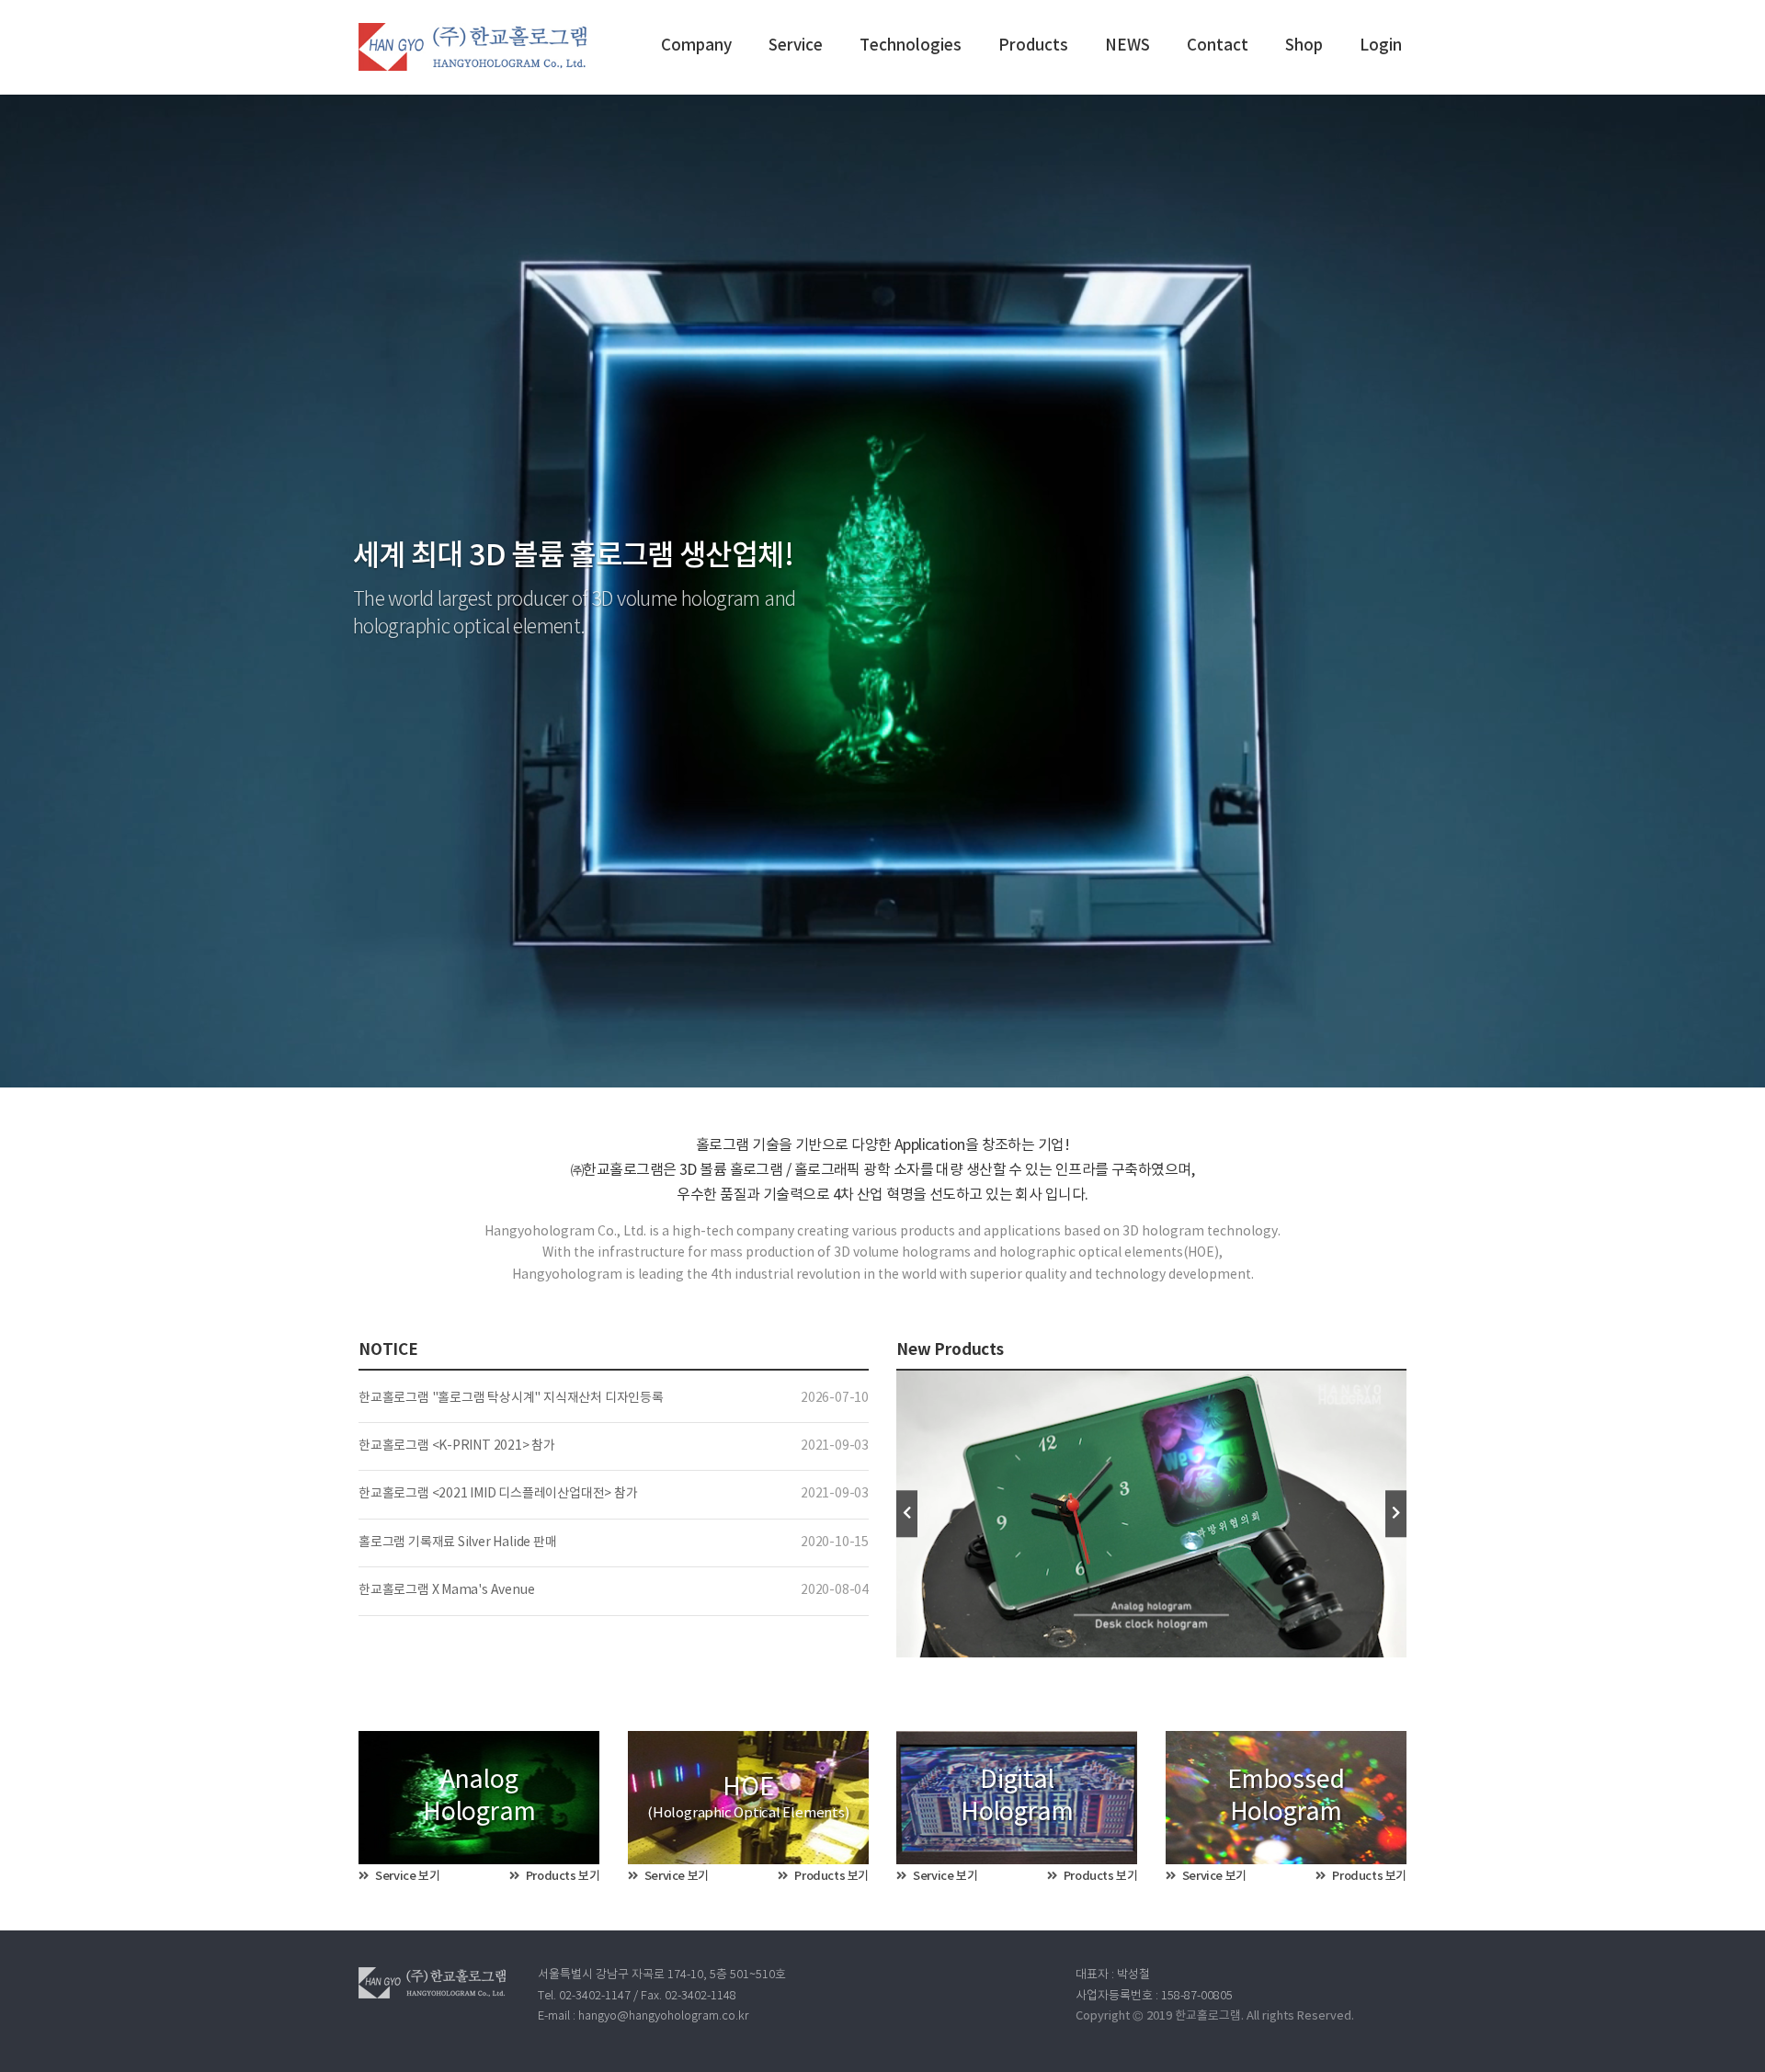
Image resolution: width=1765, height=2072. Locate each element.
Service (796, 46)
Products (1033, 46)
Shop (1304, 46)
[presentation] (907, 1514)
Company (696, 46)
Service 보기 (407, 1876)
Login (1381, 46)
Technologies (911, 46)
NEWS (1127, 46)
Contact (1218, 46)
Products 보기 (561, 1876)
